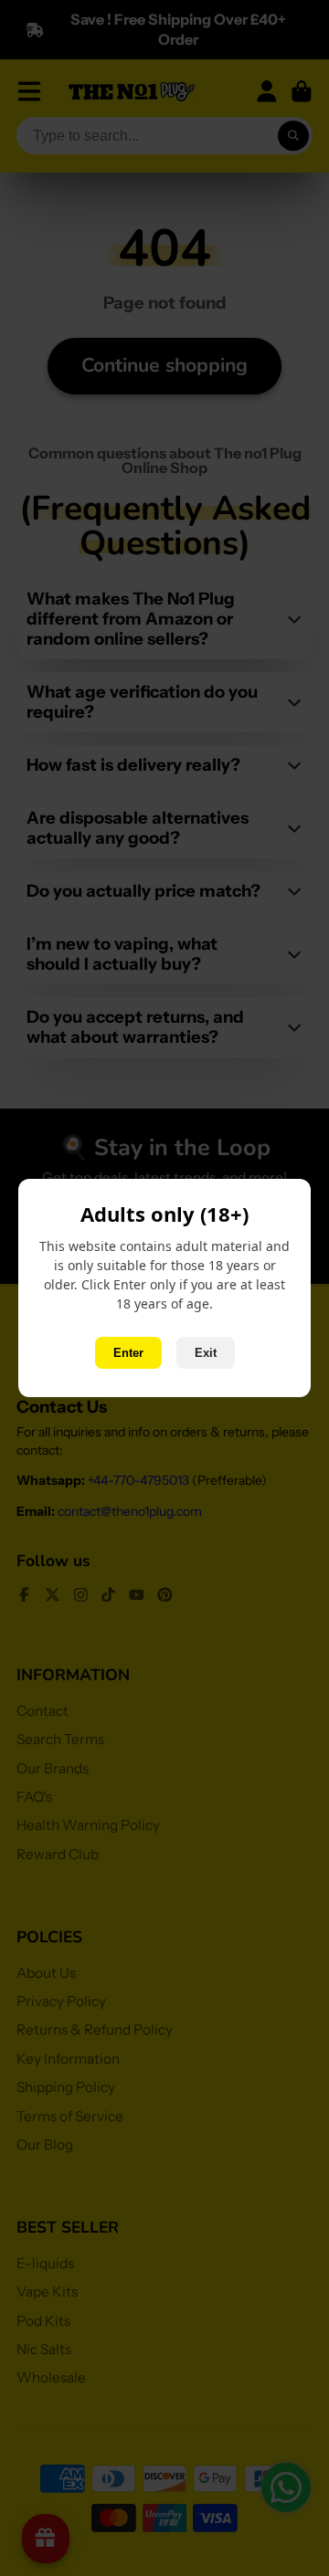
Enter (128, 1353)
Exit (206, 1353)
